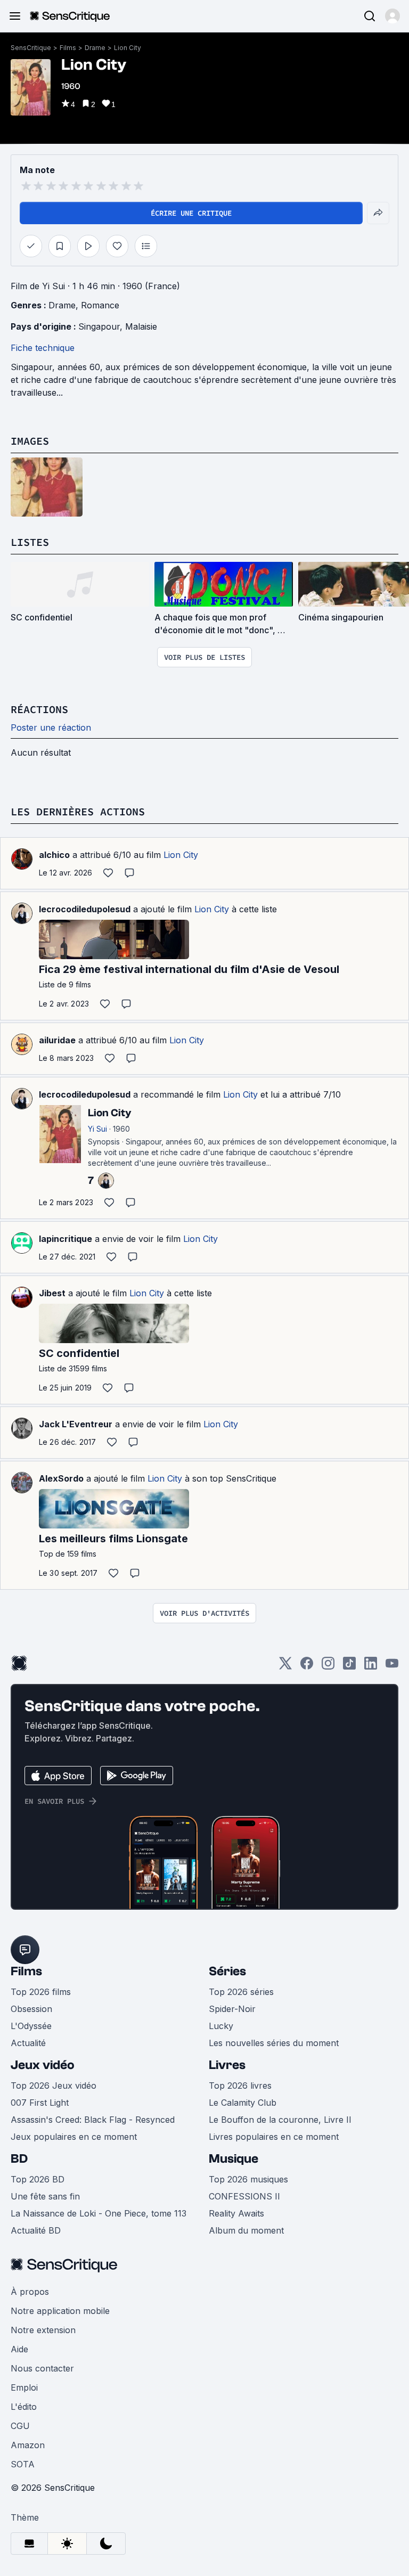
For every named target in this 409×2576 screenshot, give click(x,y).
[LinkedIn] (371, 1667)
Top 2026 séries (241, 1992)
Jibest (52, 1293)
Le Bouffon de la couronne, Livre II (280, 2120)
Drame (95, 48)
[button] (392, 16)
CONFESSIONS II (244, 2196)
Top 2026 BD (38, 2179)
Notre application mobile (60, 2311)
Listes (30, 542)
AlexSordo (61, 1478)
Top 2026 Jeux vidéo (54, 2086)
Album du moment (246, 2230)
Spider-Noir (232, 2009)
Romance (100, 305)
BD (19, 2159)
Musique (234, 2159)
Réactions (39, 709)
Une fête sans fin (45, 2196)
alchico (54, 855)
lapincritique (66, 1239)
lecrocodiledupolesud (85, 909)
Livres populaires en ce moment (274, 2137)
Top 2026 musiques (248, 2179)
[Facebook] (307, 1667)
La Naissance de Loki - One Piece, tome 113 (99, 2213)
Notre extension (43, 2330)
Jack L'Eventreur (76, 1424)
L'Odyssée (31, 2026)
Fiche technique (43, 348)
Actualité (28, 2043)
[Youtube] (392, 1667)
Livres (227, 2065)
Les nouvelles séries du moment (274, 2043)
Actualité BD (36, 2230)
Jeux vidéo (43, 2065)
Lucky (221, 2026)
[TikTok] (349, 1667)
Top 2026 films (41, 1992)
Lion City (128, 48)
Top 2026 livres (240, 2086)
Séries (227, 1971)
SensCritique (31, 48)
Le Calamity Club (243, 2103)
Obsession (31, 2009)
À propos (30, 2292)
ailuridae (57, 1040)
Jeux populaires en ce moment (74, 2137)
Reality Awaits (236, 2213)
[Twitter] (285, 1667)
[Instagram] (328, 1667)
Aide (19, 2349)
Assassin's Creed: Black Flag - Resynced (93, 2120)
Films (68, 48)
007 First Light (40, 2103)
